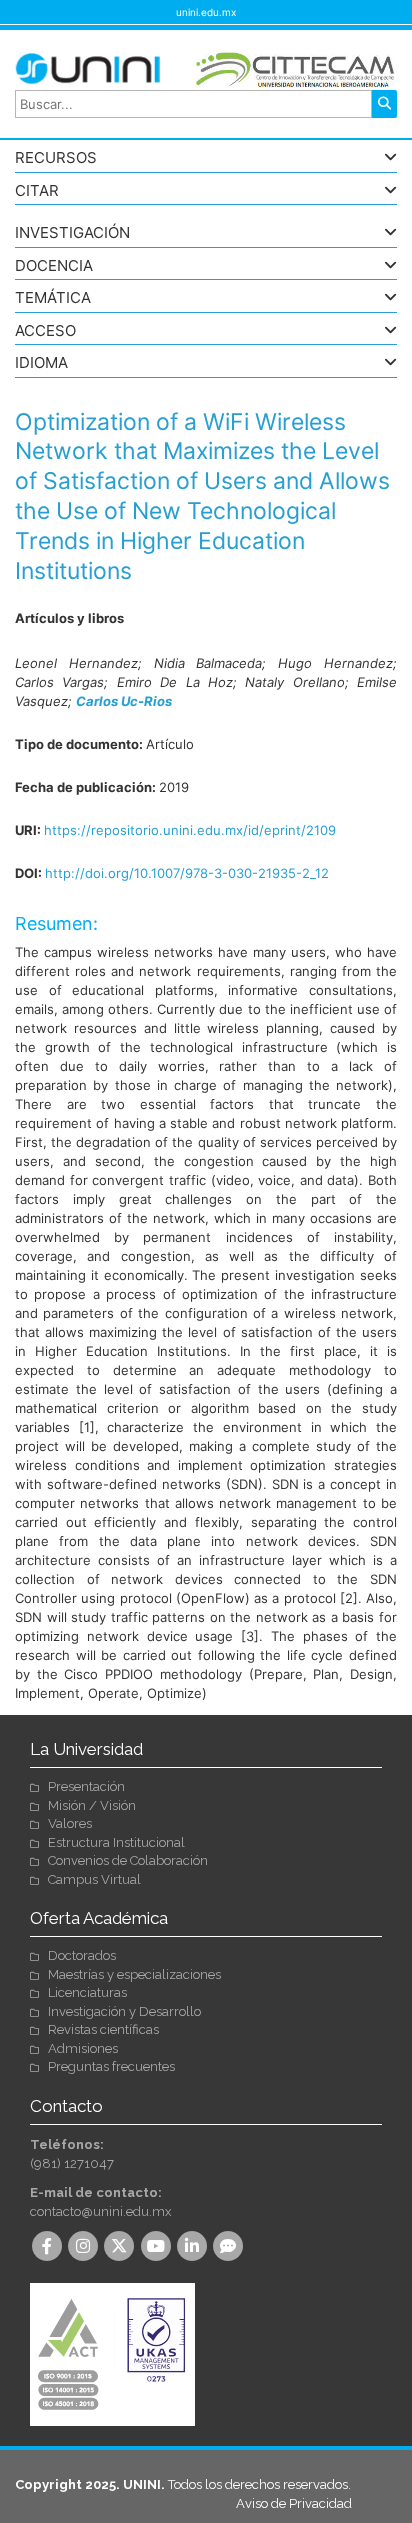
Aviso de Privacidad (294, 2503)
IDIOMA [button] (41, 363)
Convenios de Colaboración (128, 1860)
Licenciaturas (87, 1992)
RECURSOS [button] (56, 158)
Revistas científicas (103, 2029)
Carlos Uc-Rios (124, 701)
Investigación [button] (72, 233)
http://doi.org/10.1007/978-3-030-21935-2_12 (187, 873)
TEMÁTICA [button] (53, 298)
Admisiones (83, 2048)
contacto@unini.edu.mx (101, 2211)
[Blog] (230, 2247)
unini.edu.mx (206, 12)
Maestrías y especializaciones (134, 1974)
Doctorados (82, 1955)
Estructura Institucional (116, 1842)
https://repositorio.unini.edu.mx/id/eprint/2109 (190, 830)
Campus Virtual (94, 1879)
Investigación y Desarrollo (124, 2011)
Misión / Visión (92, 1805)
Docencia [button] (54, 266)
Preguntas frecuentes (111, 2066)
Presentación (86, 1786)
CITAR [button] (37, 191)
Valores (70, 1823)
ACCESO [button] (45, 331)
